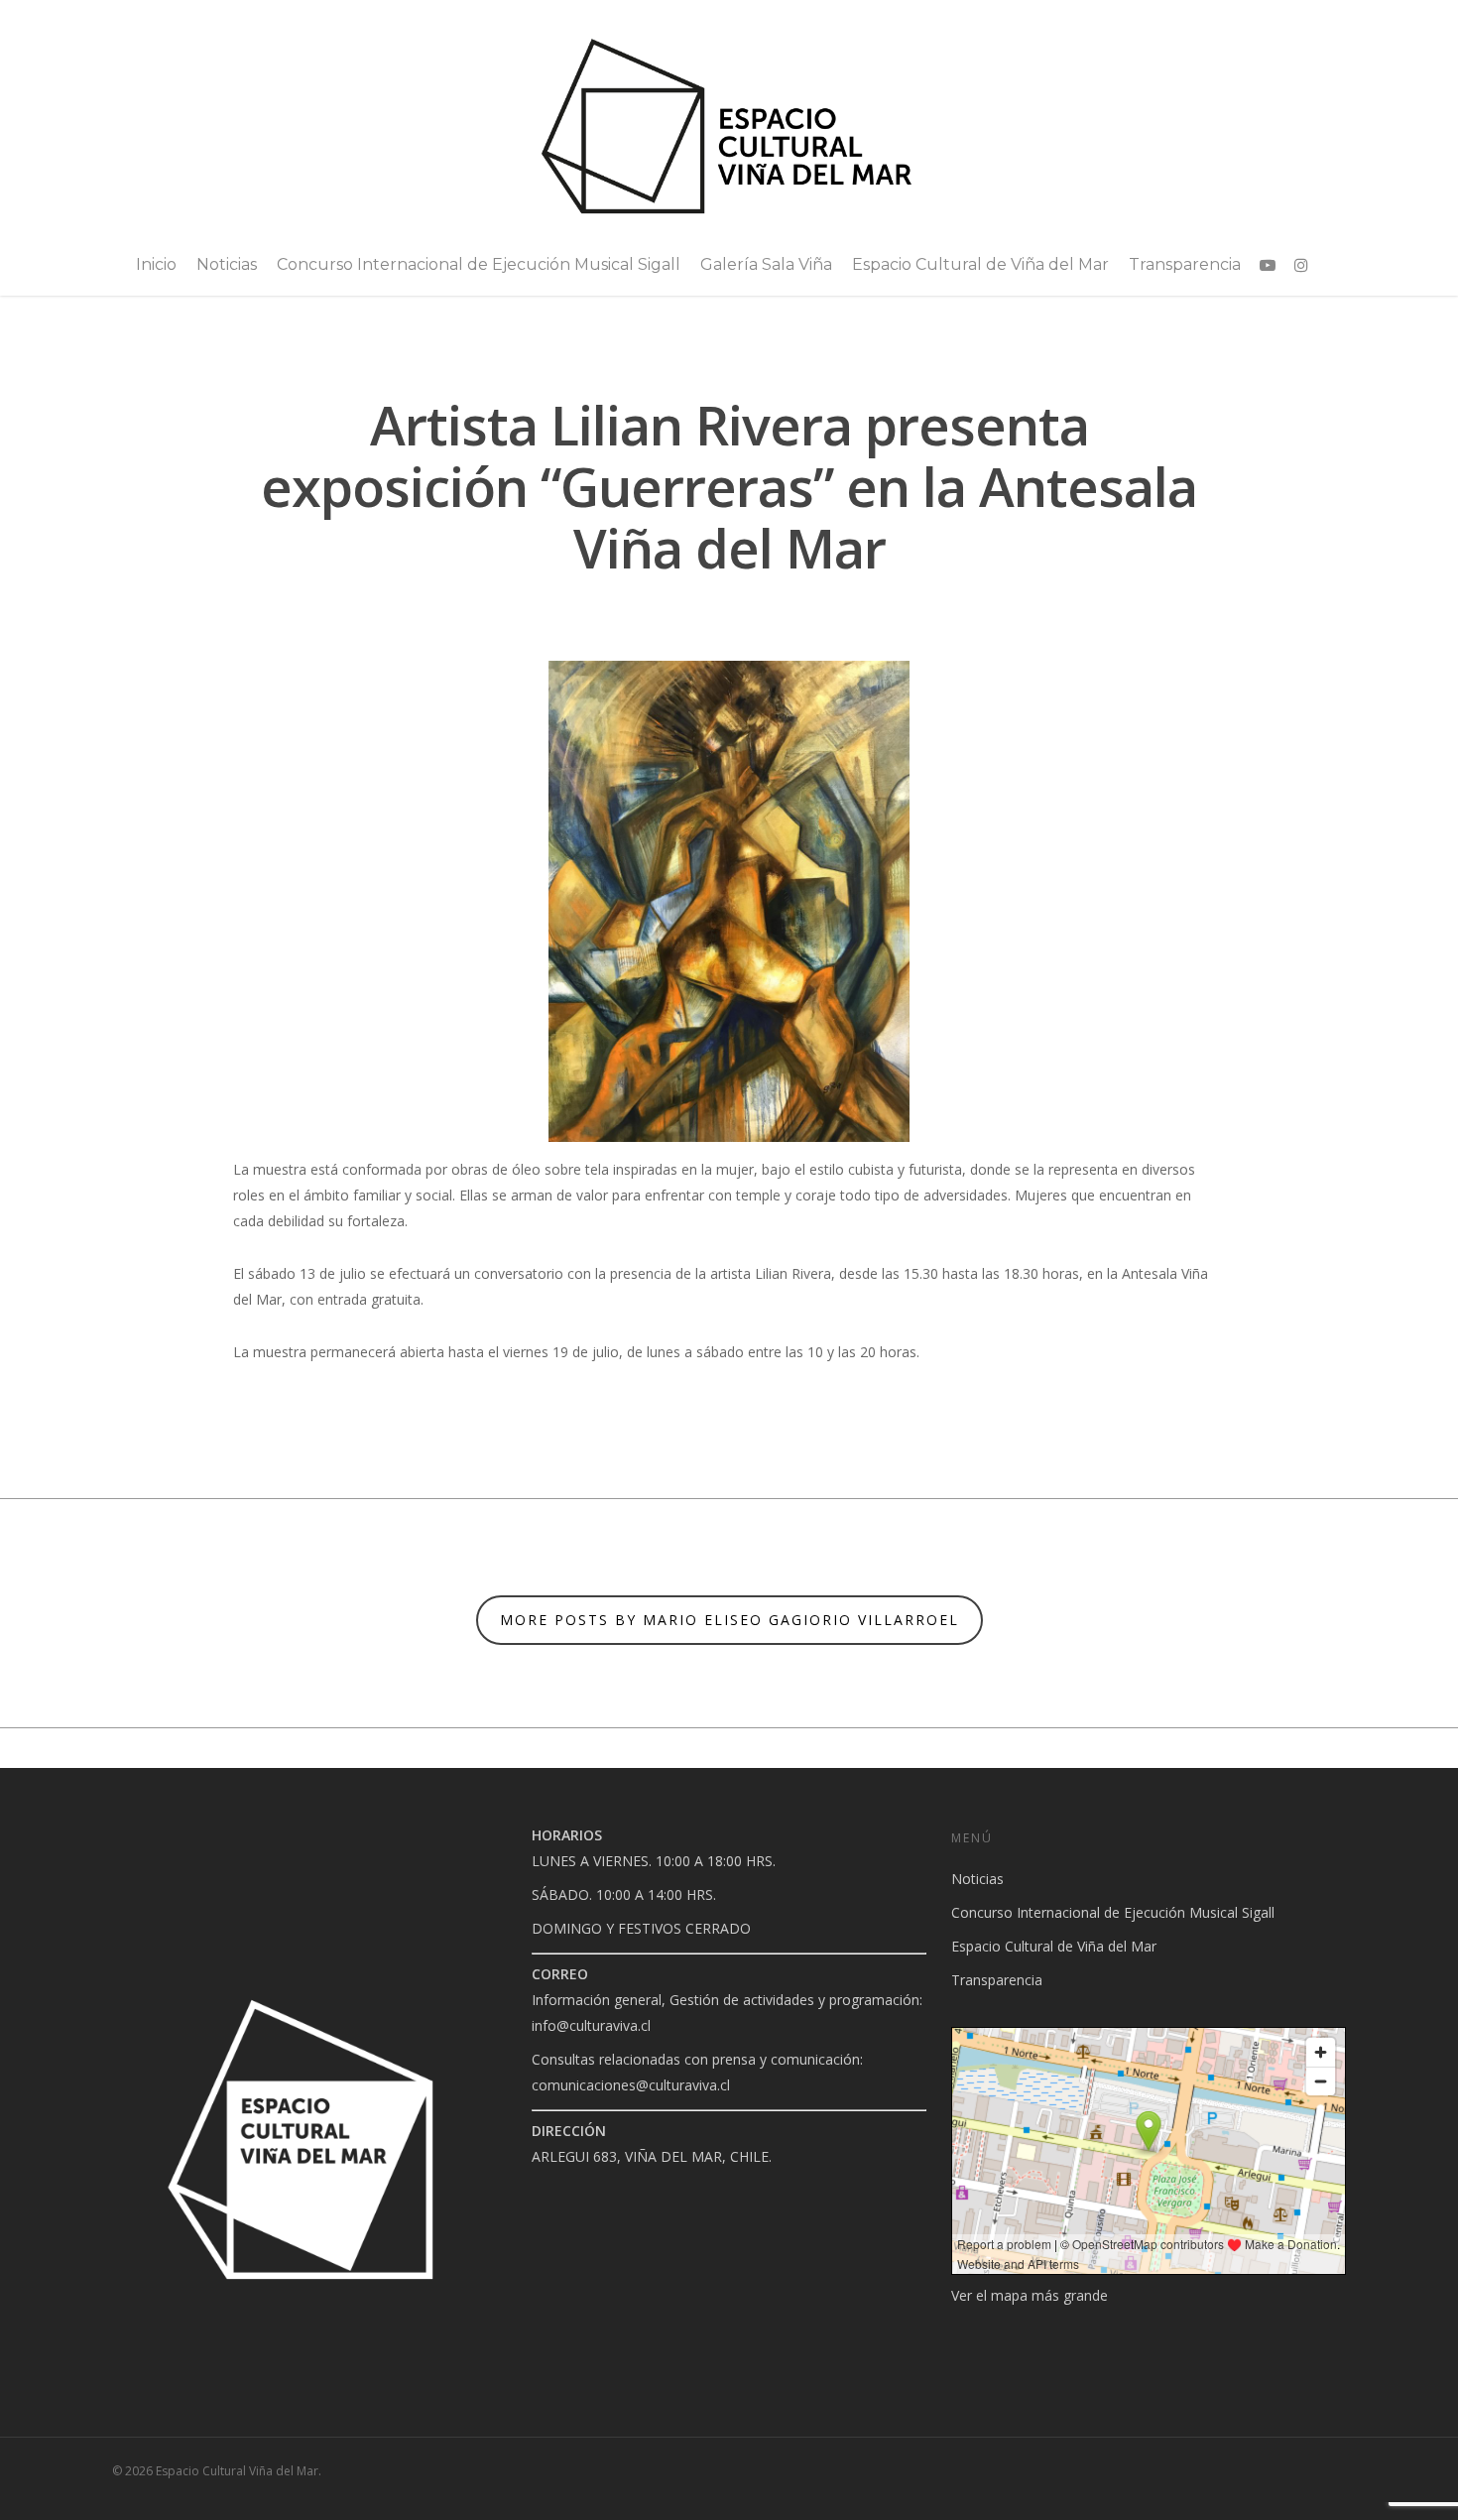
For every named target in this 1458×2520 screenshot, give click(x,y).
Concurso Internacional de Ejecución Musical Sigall (479, 264)
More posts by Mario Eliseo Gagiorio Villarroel (729, 1620)
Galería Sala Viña (766, 264)
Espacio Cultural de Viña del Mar (980, 264)
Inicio (156, 264)
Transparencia (1185, 264)
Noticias (227, 264)
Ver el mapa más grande (1030, 2295)
